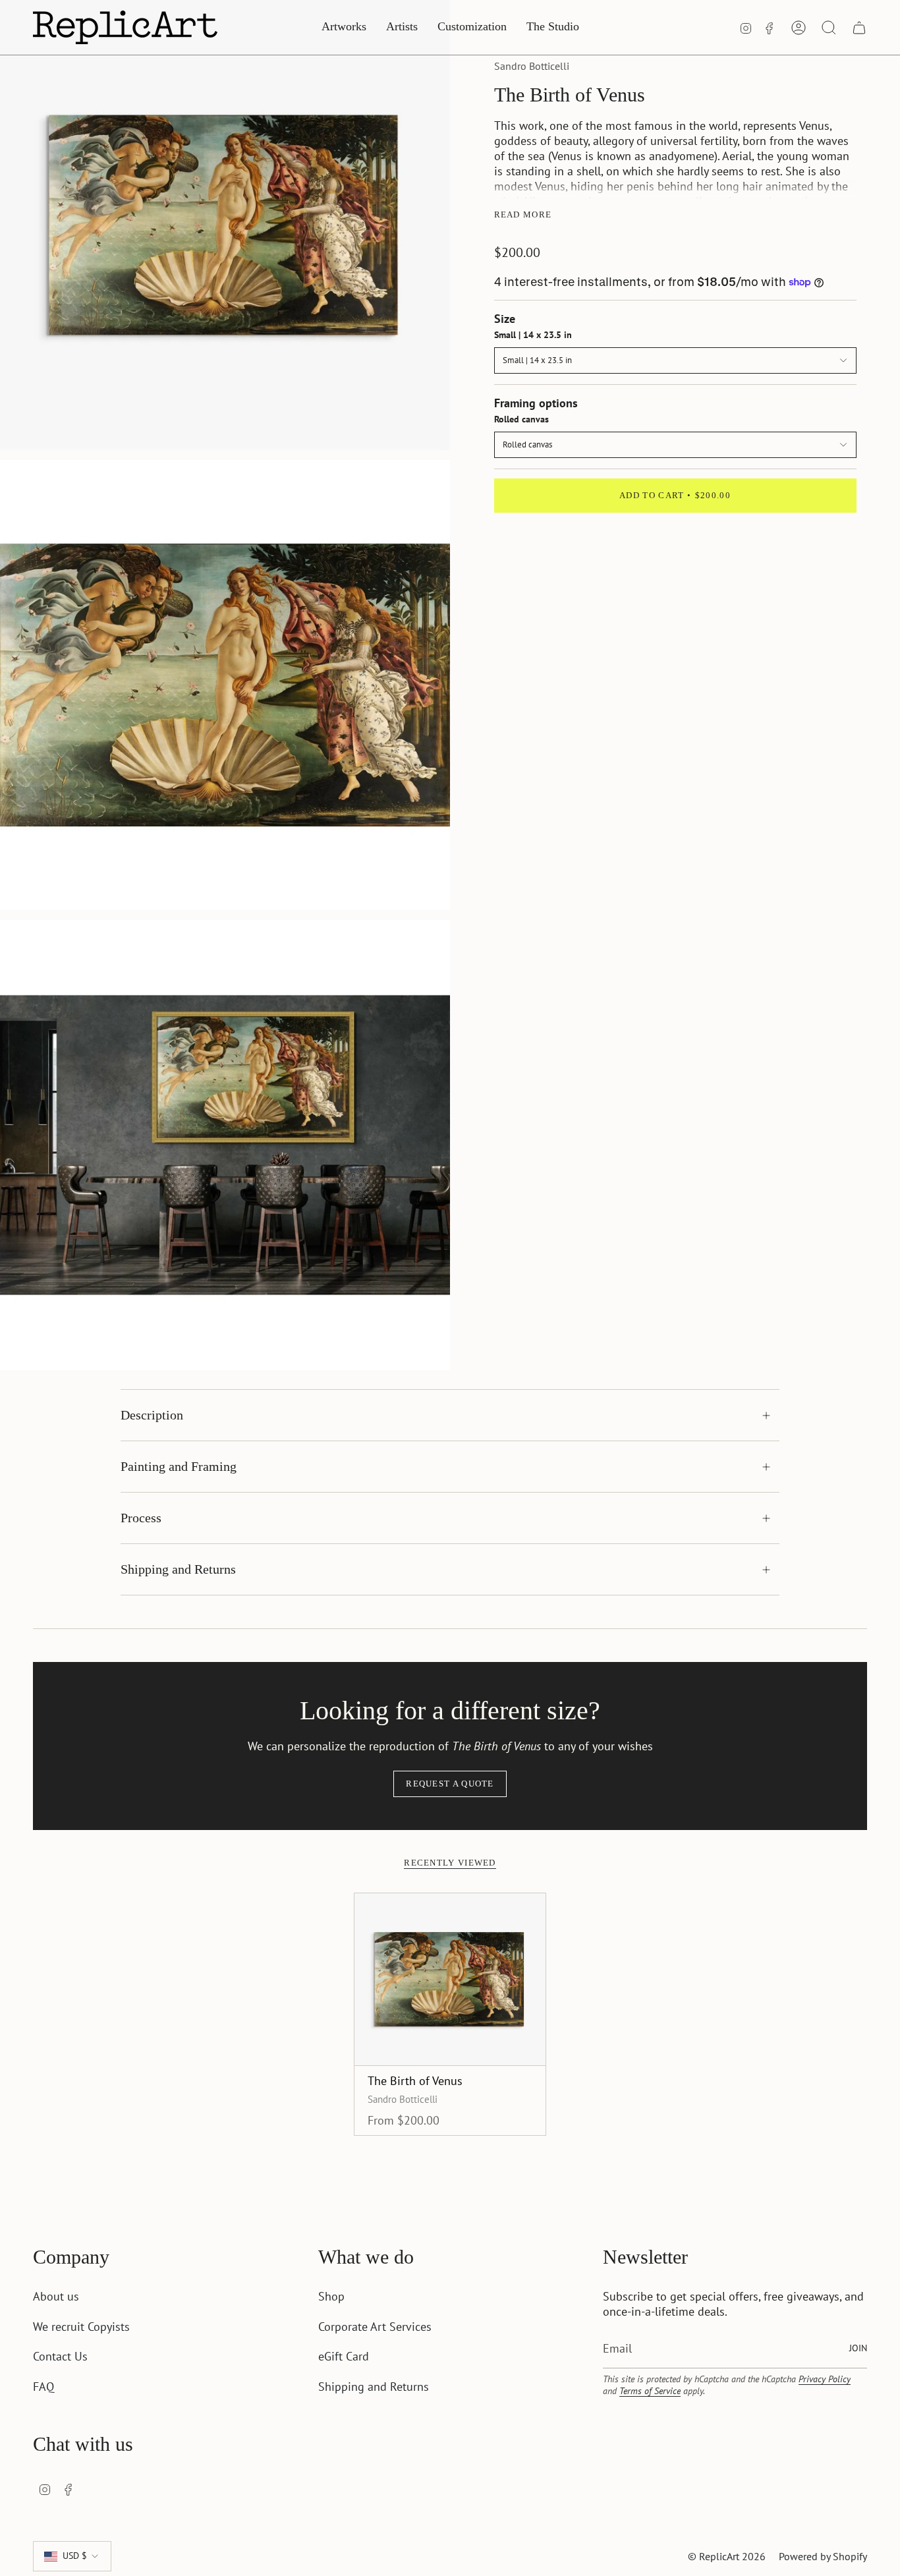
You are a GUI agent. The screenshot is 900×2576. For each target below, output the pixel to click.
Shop (331, 2296)
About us (56, 2296)
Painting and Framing (179, 1466)
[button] (344, 27)
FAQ (43, 2387)
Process (141, 1518)
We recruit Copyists (81, 2327)
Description (152, 1415)
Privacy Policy (825, 2379)
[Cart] (859, 28)
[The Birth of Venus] (450, 1979)
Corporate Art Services (375, 2327)
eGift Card (344, 2356)
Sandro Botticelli (532, 66)
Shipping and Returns (178, 1569)
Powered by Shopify (823, 2556)
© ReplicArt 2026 (727, 2556)
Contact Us (60, 2356)
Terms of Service (650, 2391)
